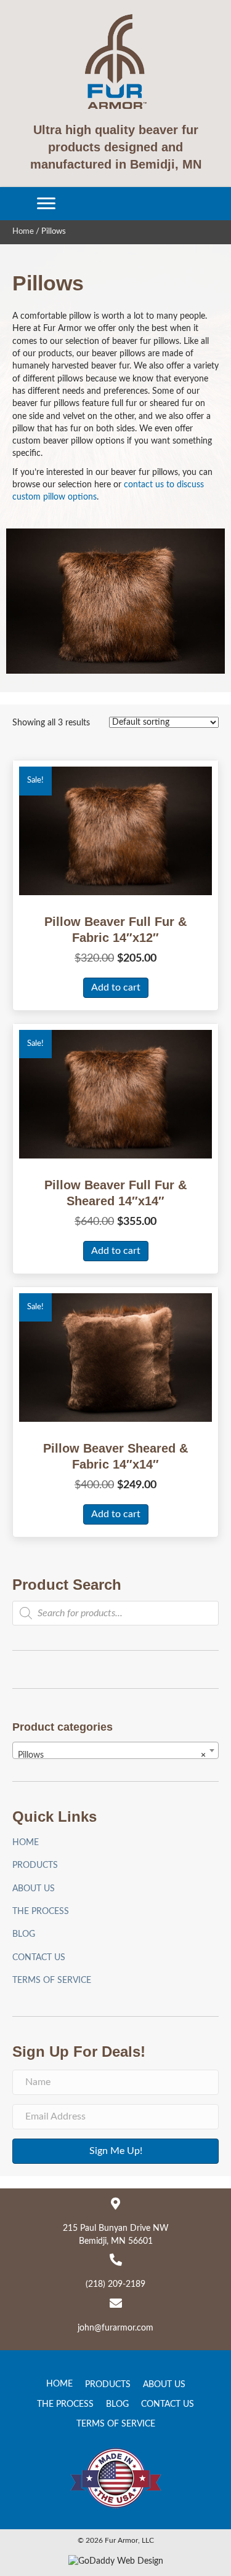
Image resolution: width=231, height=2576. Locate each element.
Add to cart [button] (116, 987)
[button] (46, 204)
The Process (41, 1912)
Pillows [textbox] (112, 1755)
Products (35, 1865)
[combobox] (115, 1750)
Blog (24, 1934)
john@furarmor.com (115, 2328)
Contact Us (39, 1958)
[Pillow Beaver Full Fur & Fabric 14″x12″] (115, 831)
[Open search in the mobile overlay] (115, 1613)
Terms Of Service (52, 1980)
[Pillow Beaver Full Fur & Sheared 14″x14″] (115, 1094)
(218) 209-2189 (115, 2284)
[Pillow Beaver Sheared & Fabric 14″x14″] (115, 1357)
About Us (34, 1889)
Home (23, 232)
